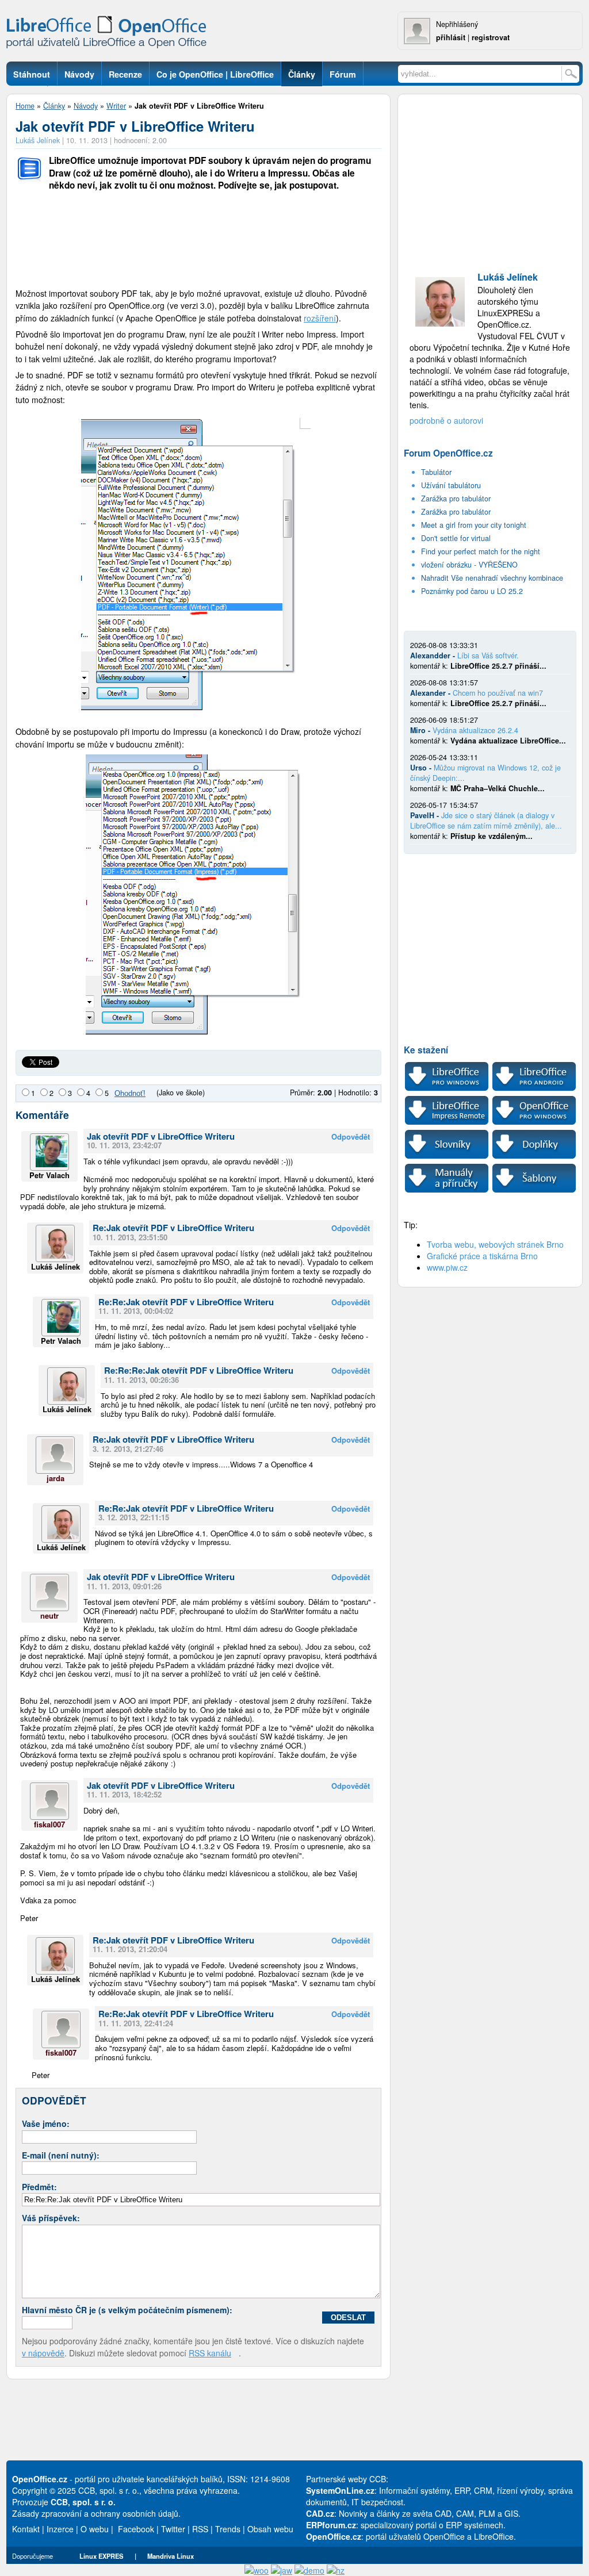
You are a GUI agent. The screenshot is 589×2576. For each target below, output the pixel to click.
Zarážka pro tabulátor (456, 499)
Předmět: (39, 2187)
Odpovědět (351, 1137)
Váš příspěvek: (51, 2218)
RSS (200, 2529)
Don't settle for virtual (456, 538)
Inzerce (60, 2529)
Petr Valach (49, 1175)
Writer (116, 106)
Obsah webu (270, 2529)
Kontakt (26, 2529)
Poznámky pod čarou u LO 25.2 (472, 591)
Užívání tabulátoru (451, 485)
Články (54, 106)
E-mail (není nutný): (61, 2155)
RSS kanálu (210, 2353)
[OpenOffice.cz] (110, 34)
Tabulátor (436, 472)
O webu (95, 2529)
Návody (86, 106)
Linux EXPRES (101, 2556)
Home (25, 106)
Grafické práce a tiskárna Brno (482, 1256)
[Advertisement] (198, 241)
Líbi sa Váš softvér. (488, 655)
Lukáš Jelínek (38, 140)
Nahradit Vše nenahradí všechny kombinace (492, 578)
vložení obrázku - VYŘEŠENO (469, 565)
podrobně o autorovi (446, 420)
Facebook (136, 2529)
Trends (228, 2529)
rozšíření (320, 318)
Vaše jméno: (46, 2123)
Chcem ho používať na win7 (498, 693)
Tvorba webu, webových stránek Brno (495, 1244)
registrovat (491, 37)
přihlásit (451, 37)
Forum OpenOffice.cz (448, 453)
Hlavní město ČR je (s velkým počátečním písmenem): (127, 2310)
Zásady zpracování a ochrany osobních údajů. (96, 2513)
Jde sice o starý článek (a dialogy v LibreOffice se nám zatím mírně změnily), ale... (486, 821)
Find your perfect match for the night (481, 551)
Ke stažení (426, 1050)
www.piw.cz (447, 1267)
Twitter (173, 2529)
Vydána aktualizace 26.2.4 (475, 730)
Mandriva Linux (171, 2556)
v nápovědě (43, 2353)
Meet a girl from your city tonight (474, 525)
